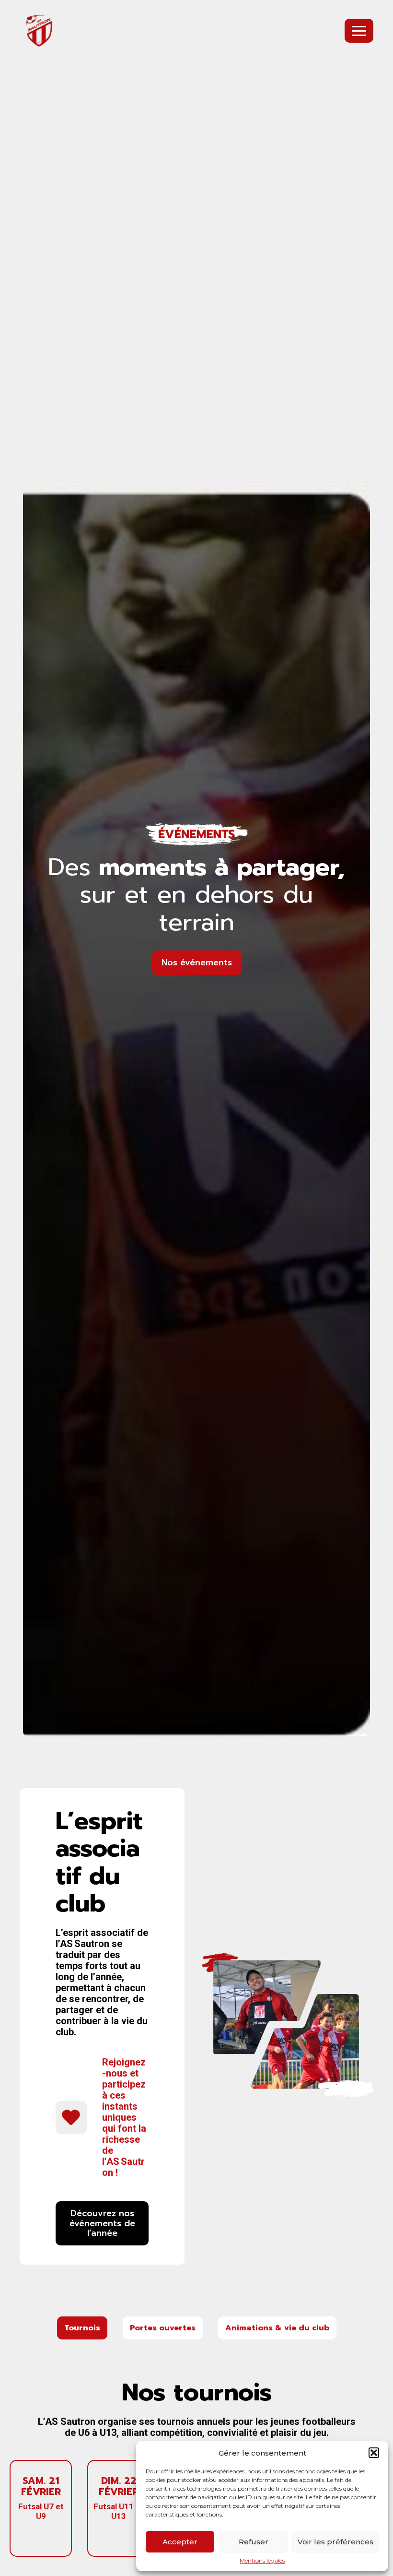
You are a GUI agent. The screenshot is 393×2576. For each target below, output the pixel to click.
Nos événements (197, 962)
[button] (374, 2453)
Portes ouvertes (163, 2328)
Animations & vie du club (277, 2328)
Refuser (254, 2542)
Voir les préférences (335, 2542)
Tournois (82, 2328)
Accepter (180, 2542)
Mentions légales (262, 2561)
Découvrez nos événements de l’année (102, 2223)
